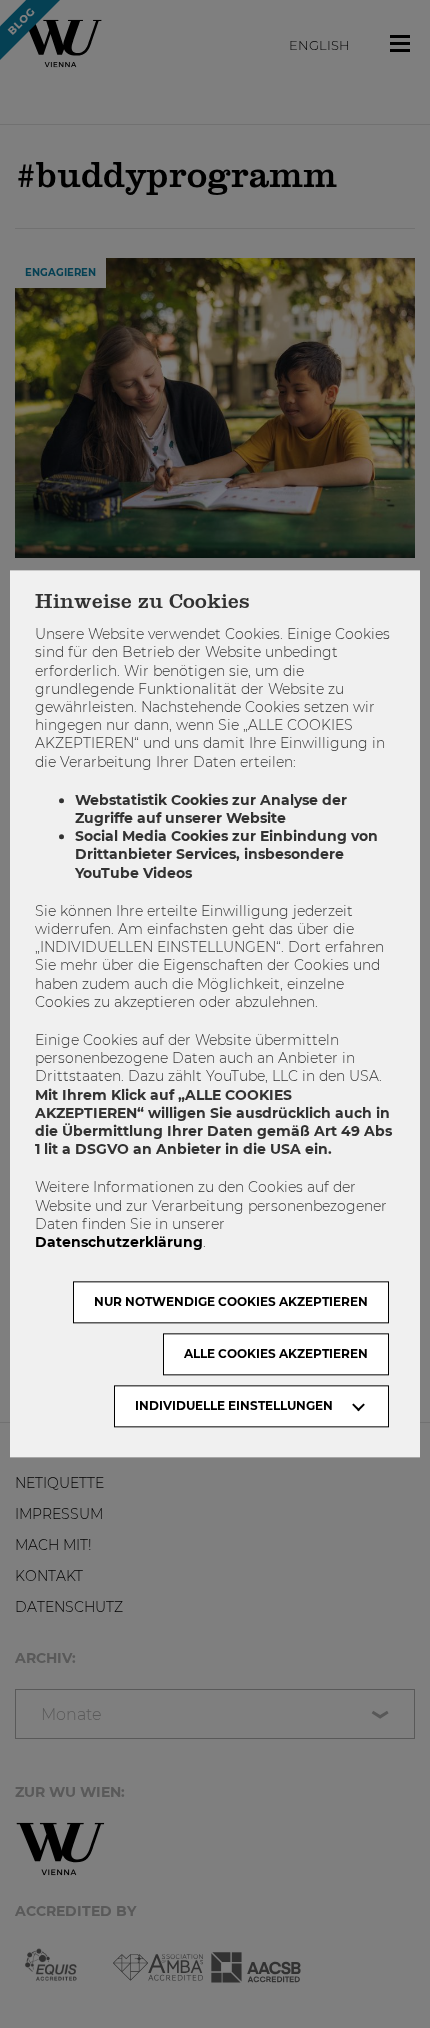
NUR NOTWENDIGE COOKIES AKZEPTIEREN (231, 1302)
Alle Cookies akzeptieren (276, 1354)
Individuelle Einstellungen (234, 1406)
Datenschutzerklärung (119, 1242)
